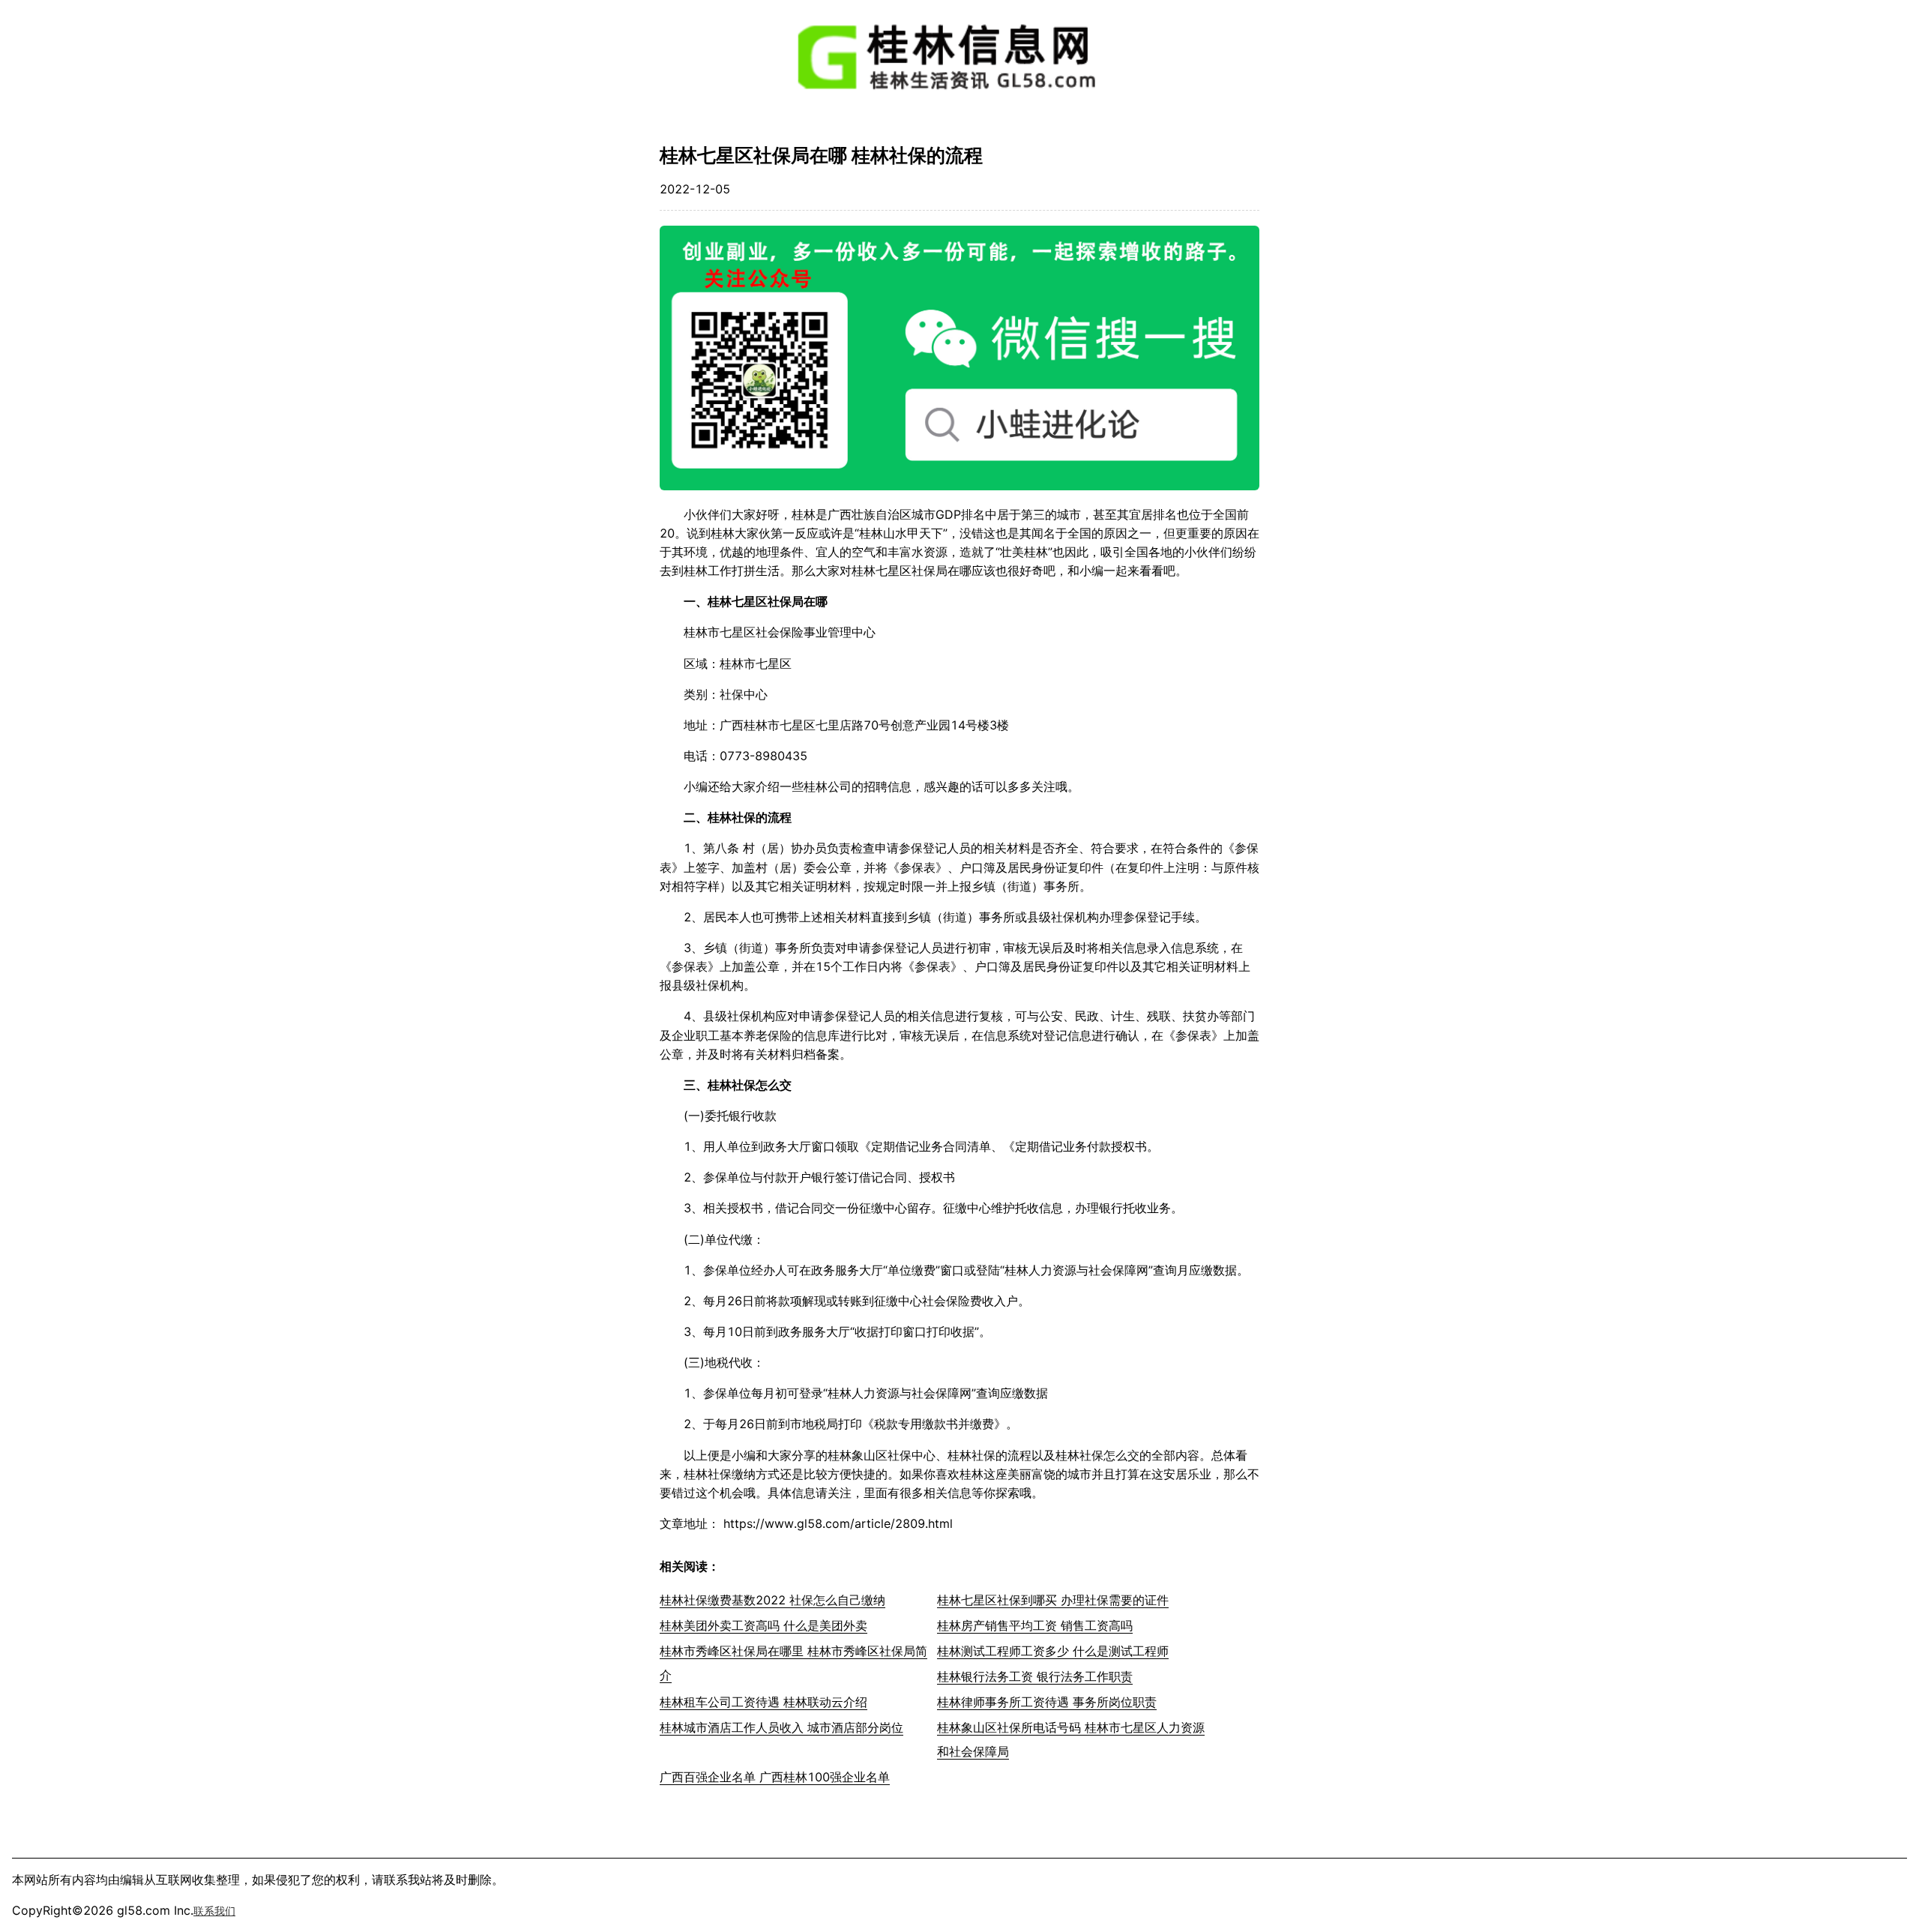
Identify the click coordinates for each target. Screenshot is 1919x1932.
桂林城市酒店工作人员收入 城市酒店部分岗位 (781, 1727)
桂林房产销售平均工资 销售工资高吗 (1035, 1625)
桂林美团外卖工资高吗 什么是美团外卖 (763, 1625)
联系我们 (214, 1911)
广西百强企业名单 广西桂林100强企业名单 (775, 1777)
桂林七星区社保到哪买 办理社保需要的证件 (1053, 1600)
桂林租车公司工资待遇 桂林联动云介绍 (763, 1702)
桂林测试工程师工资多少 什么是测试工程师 (1053, 1651)
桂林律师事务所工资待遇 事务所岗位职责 (1047, 1702)
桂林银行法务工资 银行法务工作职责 (1035, 1676)
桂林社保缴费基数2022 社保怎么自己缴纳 (772, 1600)
